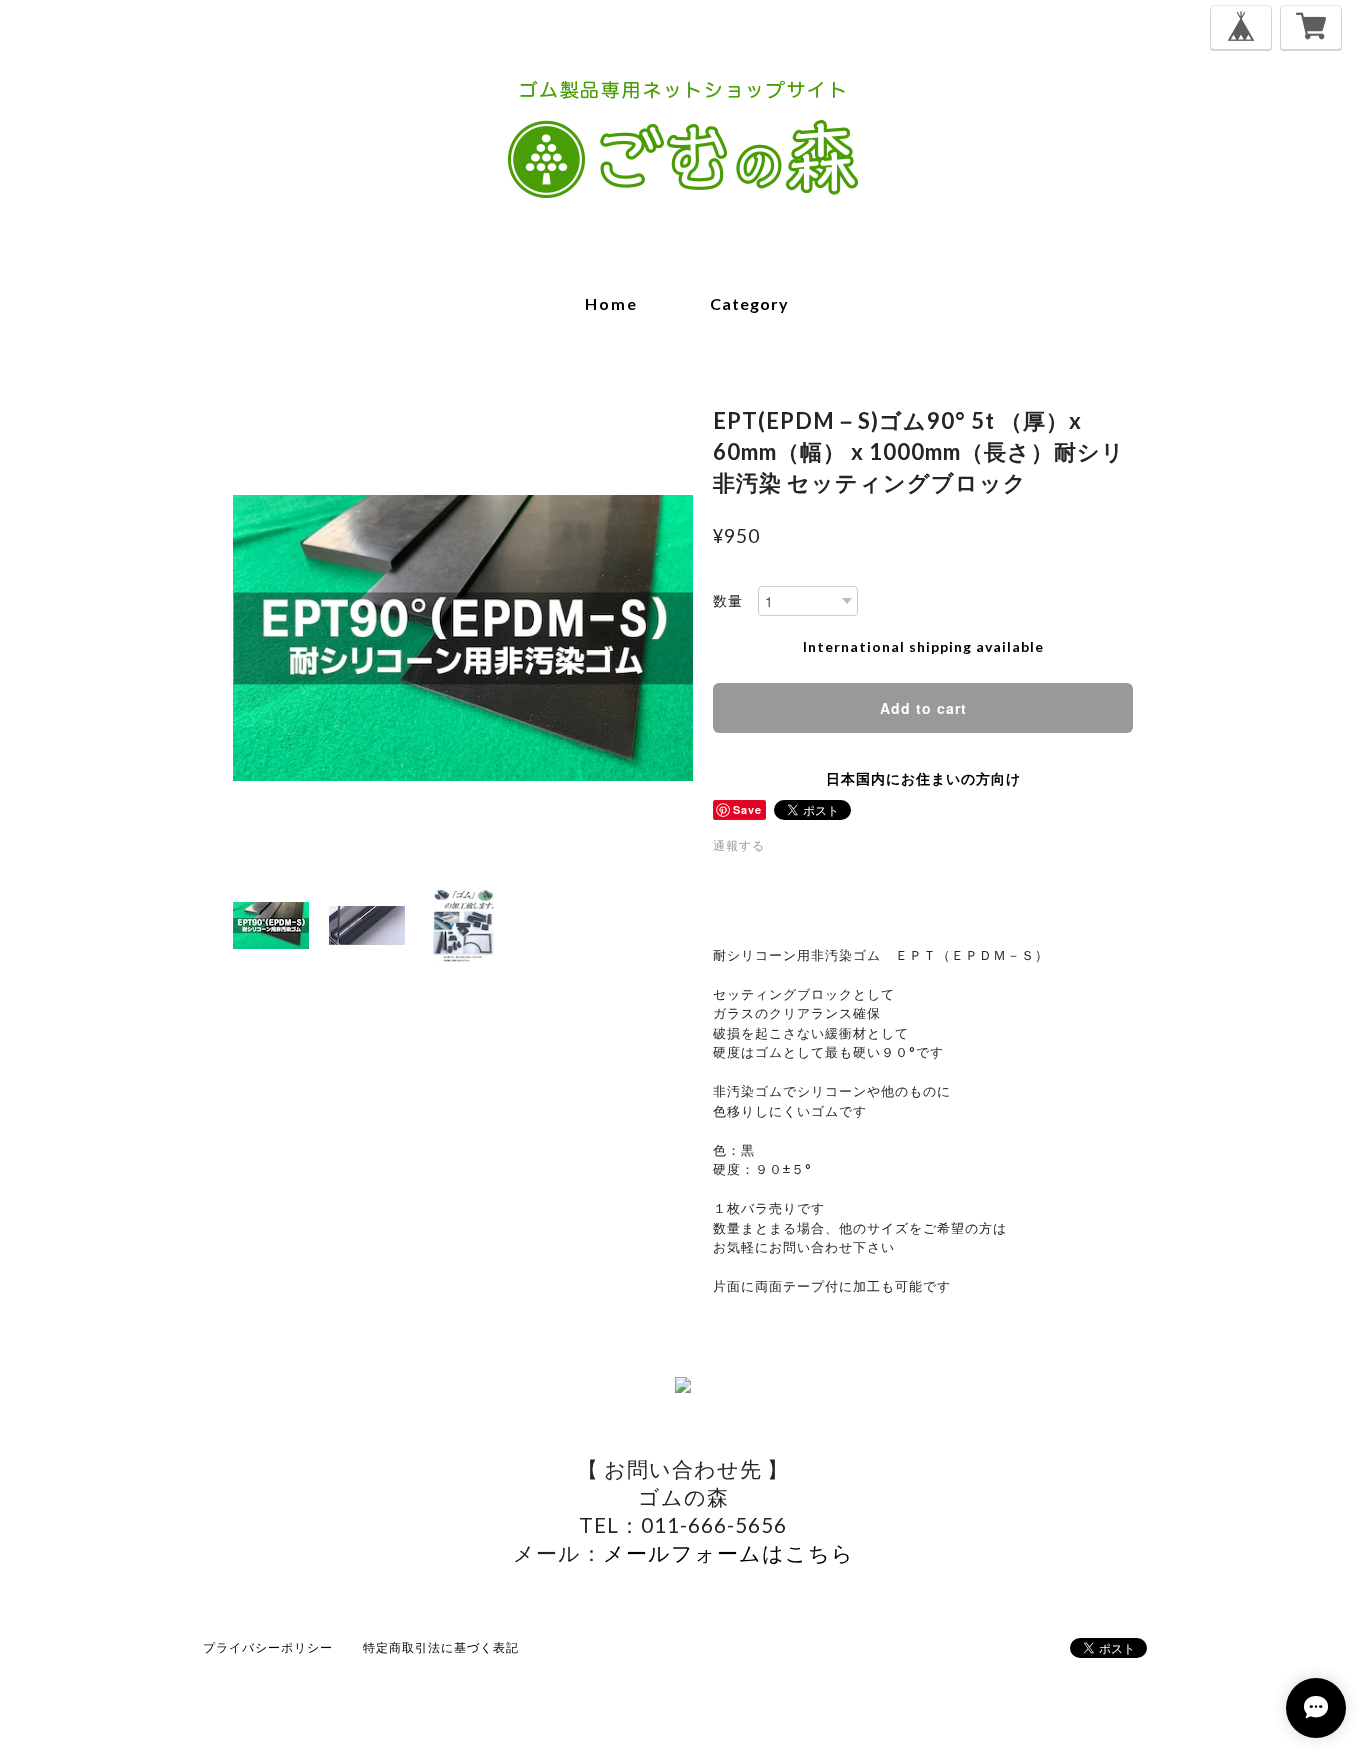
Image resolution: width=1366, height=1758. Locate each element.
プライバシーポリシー (268, 1647)
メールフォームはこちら (728, 1552)
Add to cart (923, 708)
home (611, 303)
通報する (739, 845)
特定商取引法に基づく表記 (441, 1647)
